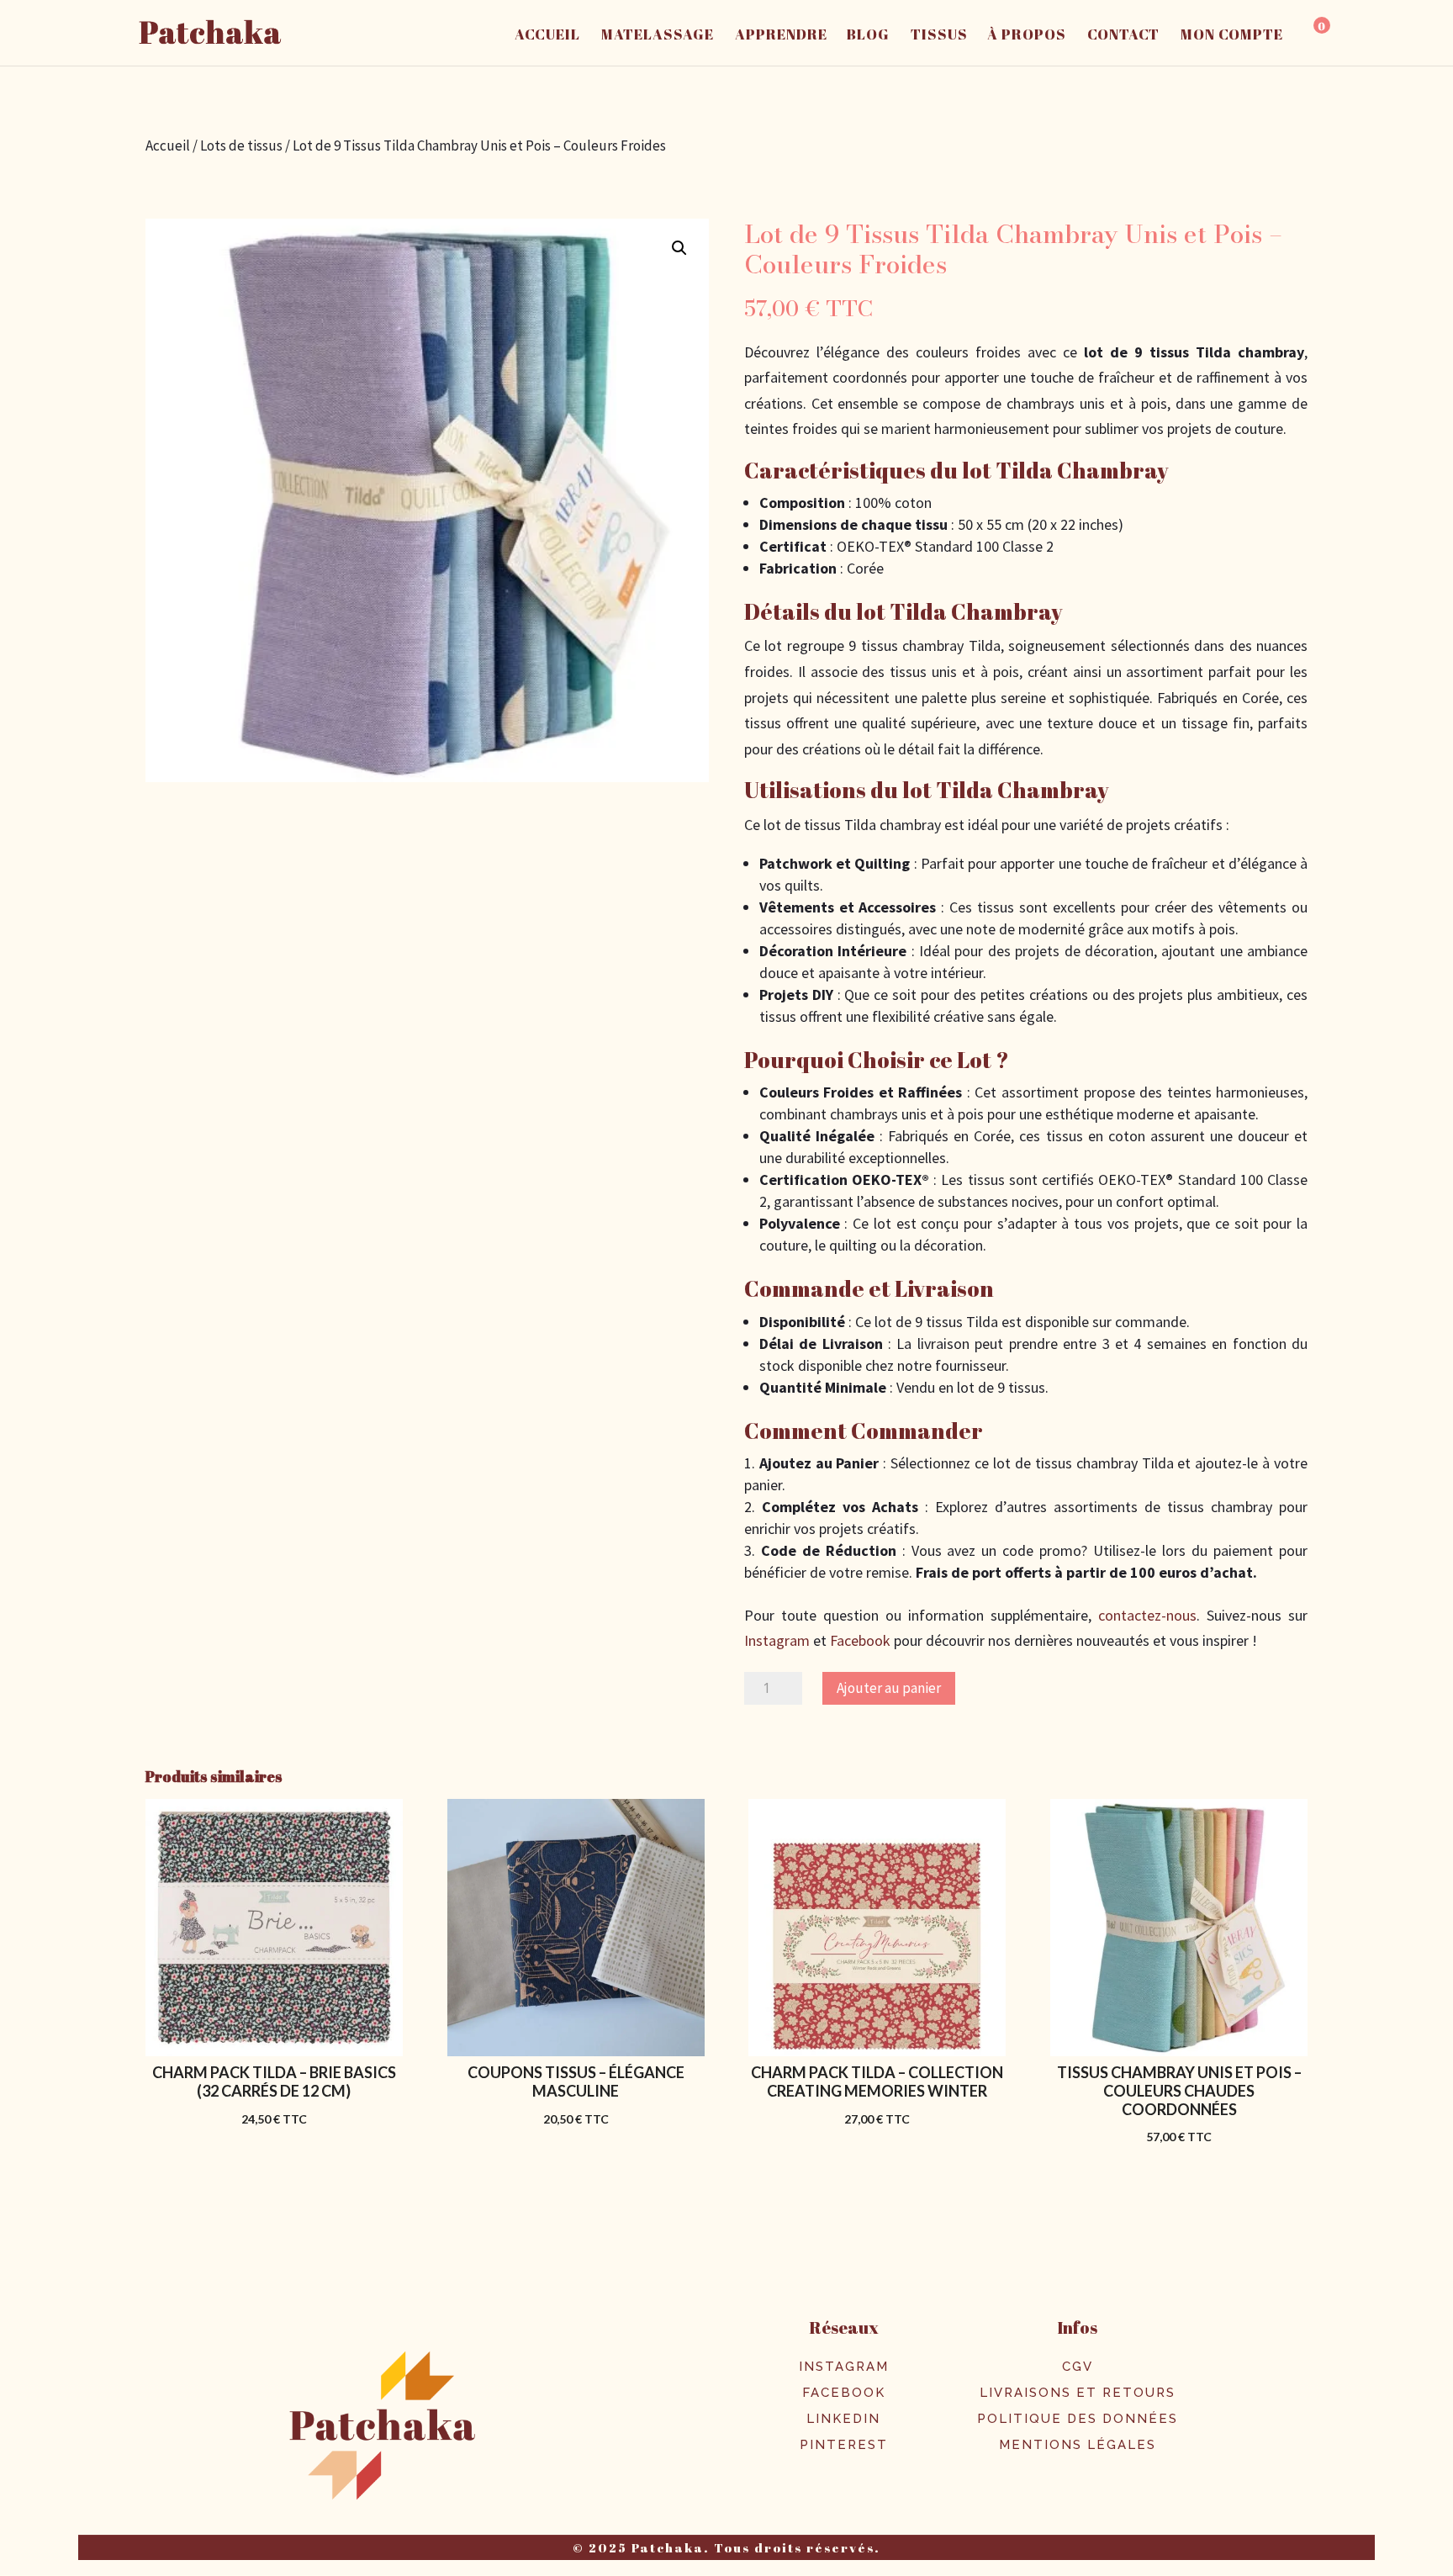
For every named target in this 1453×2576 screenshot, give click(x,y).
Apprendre (781, 36)
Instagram (777, 1640)
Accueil (547, 36)
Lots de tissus (241, 145)
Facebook (859, 1640)
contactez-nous (1147, 1615)
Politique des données (1078, 2419)
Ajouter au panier (889, 1688)
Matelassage (658, 36)
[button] (679, 248)
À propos (1027, 36)
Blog (868, 36)
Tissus (939, 36)
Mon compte (1232, 36)
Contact (1123, 36)
